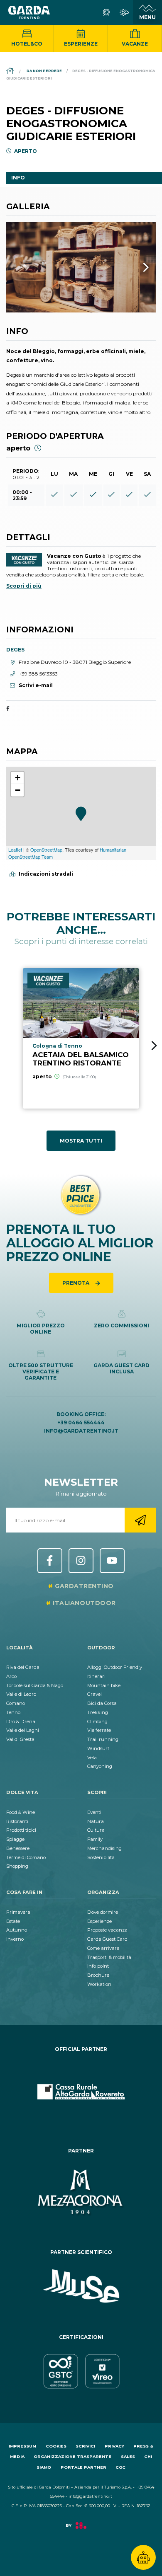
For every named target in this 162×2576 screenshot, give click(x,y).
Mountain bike (104, 1685)
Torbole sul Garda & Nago (35, 1685)
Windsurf (98, 1748)
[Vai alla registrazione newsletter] (140, 1520)
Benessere (18, 1848)
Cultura (96, 1830)
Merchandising (104, 1848)
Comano (16, 1703)
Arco (11, 1676)
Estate (13, 1921)
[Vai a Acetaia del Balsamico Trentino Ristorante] (81, 1039)
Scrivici (85, 2446)
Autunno (17, 1930)
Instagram (81, 1561)
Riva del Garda (23, 1667)
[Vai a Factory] (81, 2529)
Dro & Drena (21, 1721)
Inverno (15, 1939)
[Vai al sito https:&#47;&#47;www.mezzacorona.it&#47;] (81, 2193)
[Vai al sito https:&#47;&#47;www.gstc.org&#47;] (81, 2371)
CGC (120, 2467)
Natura (96, 1821)
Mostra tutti (81, 1141)
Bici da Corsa (102, 1703)
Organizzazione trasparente (72, 2456)
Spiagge (15, 1839)
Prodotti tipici (21, 1830)
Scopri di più (24, 586)
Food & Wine (21, 1812)
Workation (99, 1984)
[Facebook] (8, 709)
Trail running (103, 1739)
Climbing (97, 1721)
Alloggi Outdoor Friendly (115, 1667)
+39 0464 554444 (81, 1422)
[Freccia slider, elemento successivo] (135, 267)
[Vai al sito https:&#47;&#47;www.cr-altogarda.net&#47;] (81, 2092)
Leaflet (15, 850)
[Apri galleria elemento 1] (81, 267)
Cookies (56, 2446)
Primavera (18, 1912)
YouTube (112, 1561)
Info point (98, 1966)
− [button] (18, 790)
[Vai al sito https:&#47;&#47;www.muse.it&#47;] (81, 2286)
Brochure (98, 1975)
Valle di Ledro (21, 1694)
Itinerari (96, 1676)
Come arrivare (103, 1948)
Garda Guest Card (107, 1939)
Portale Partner (83, 2467)
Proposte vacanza (107, 1930)
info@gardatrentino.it (81, 1431)
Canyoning (100, 1766)
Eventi (94, 1812)
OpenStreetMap (46, 850)
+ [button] (18, 778)
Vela (92, 1758)
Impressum (22, 2446)
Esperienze (81, 44)
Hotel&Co (27, 44)
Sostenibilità (101, 1857)
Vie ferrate (99, 1730)
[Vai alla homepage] (29, 12)
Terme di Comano (26, 1857)
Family (95, 1839)
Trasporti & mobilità (109, 1957)
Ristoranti (17, 1821)
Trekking (98, 1712)
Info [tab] (18, 178)
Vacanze (135, 44)
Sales (128, 2456)
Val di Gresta (20, 1739)
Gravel (94, 1694)
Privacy (114, 2446)
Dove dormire (103, 1912)
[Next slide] (154, 1046)
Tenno (13, 1712)
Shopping (17, 1866)
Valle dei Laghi (23, 1730)
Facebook (50, 1561)
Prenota (76, 1283)
